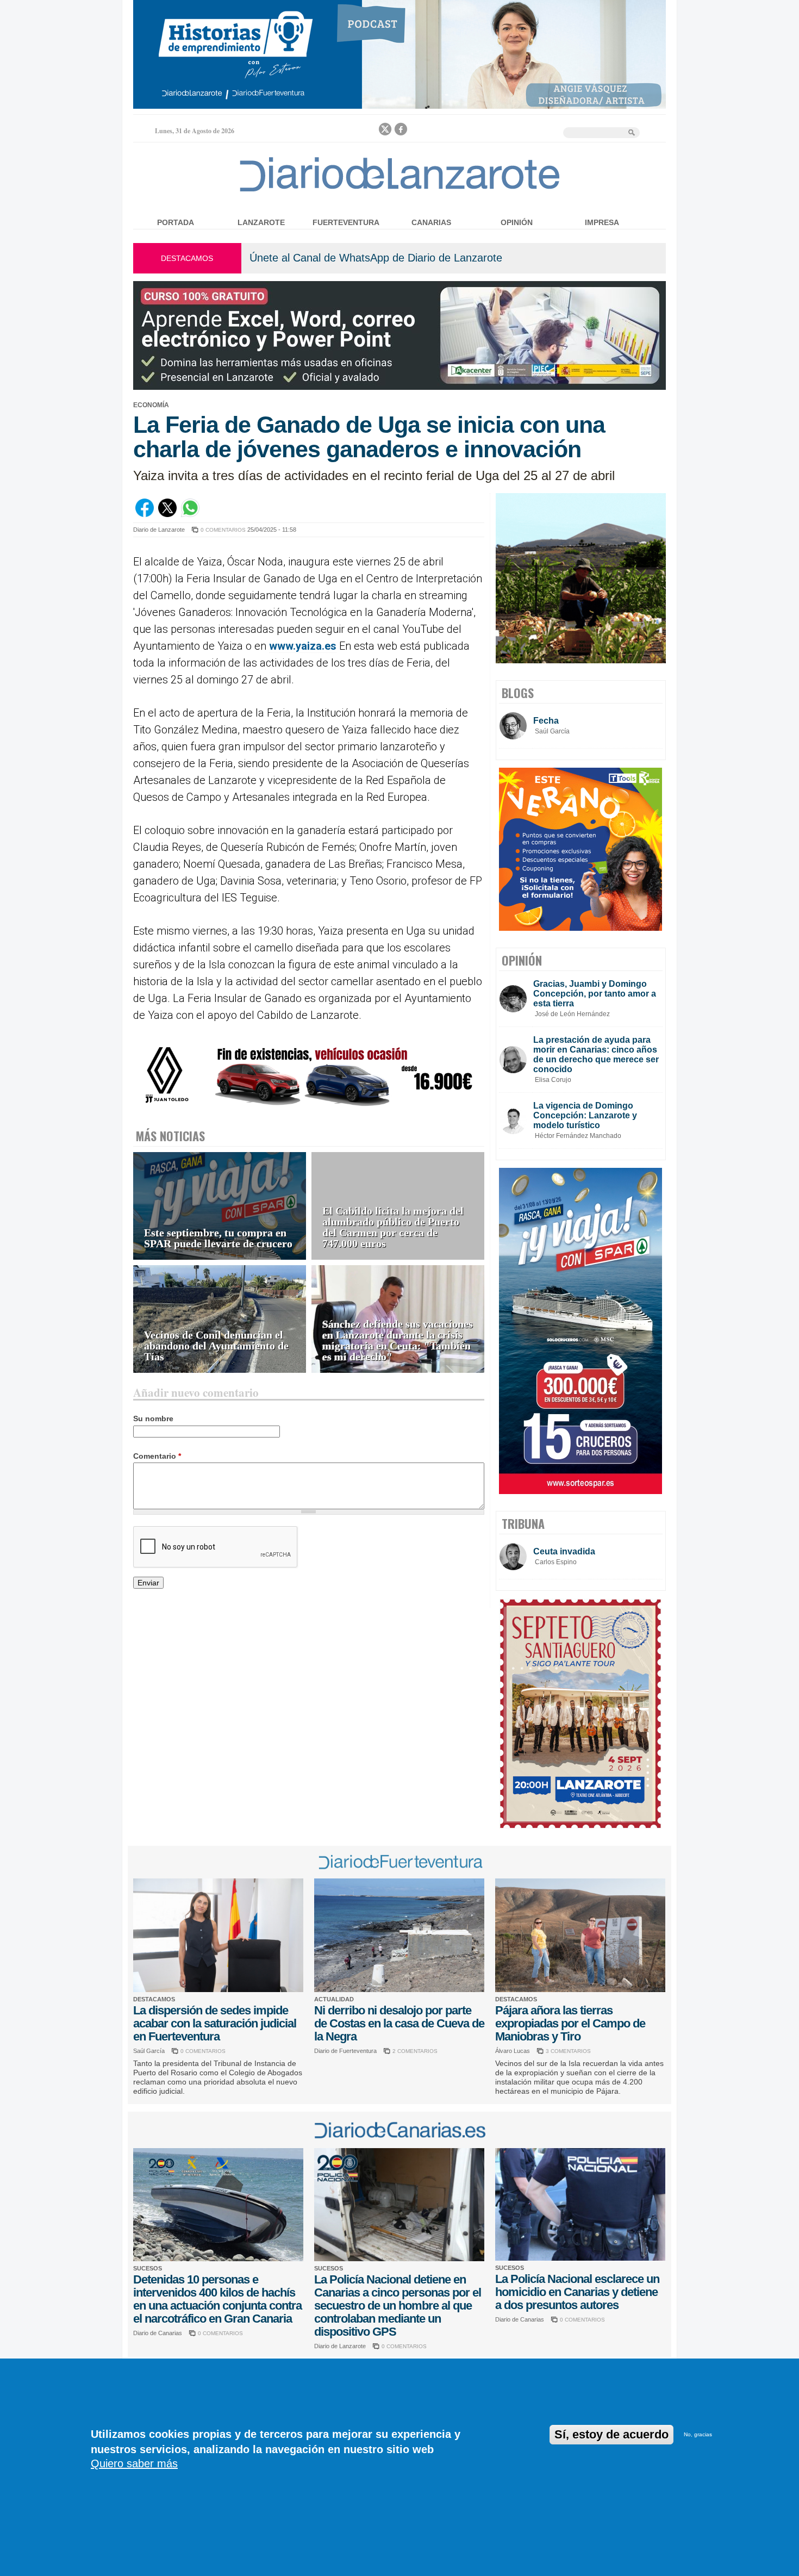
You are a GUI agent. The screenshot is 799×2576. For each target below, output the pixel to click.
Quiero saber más (134, 2463)
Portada (176, 222)
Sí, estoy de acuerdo (611, 2434)
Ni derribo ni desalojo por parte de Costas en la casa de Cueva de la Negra (399, 2023)
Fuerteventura (346, 222)
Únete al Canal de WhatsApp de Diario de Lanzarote (376, 258)
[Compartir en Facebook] (145, 514)
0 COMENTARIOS (223, 530)
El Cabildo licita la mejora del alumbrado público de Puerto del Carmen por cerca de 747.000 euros (393, 1227)
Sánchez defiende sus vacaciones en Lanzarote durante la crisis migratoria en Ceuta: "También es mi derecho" (398, 1340)
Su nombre (153, 1418)
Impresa (602, 222)
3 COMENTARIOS (568, 2051)
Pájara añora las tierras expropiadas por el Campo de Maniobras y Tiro (570, 2023)
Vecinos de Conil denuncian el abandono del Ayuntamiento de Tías (216, 1346)
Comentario (157, 1456)
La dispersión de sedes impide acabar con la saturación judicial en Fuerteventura (215, 2023)
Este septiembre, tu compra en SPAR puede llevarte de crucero (218, 1238)
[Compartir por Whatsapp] (190, 514)
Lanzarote (261, 222)
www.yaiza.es (303, 646)
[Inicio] (400, 191)
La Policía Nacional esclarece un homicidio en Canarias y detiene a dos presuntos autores (577, 2292)
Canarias (431, 222)
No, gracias (698, 2434)
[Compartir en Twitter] (167, 514)
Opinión (517, 222)
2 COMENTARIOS (415, 2051)
